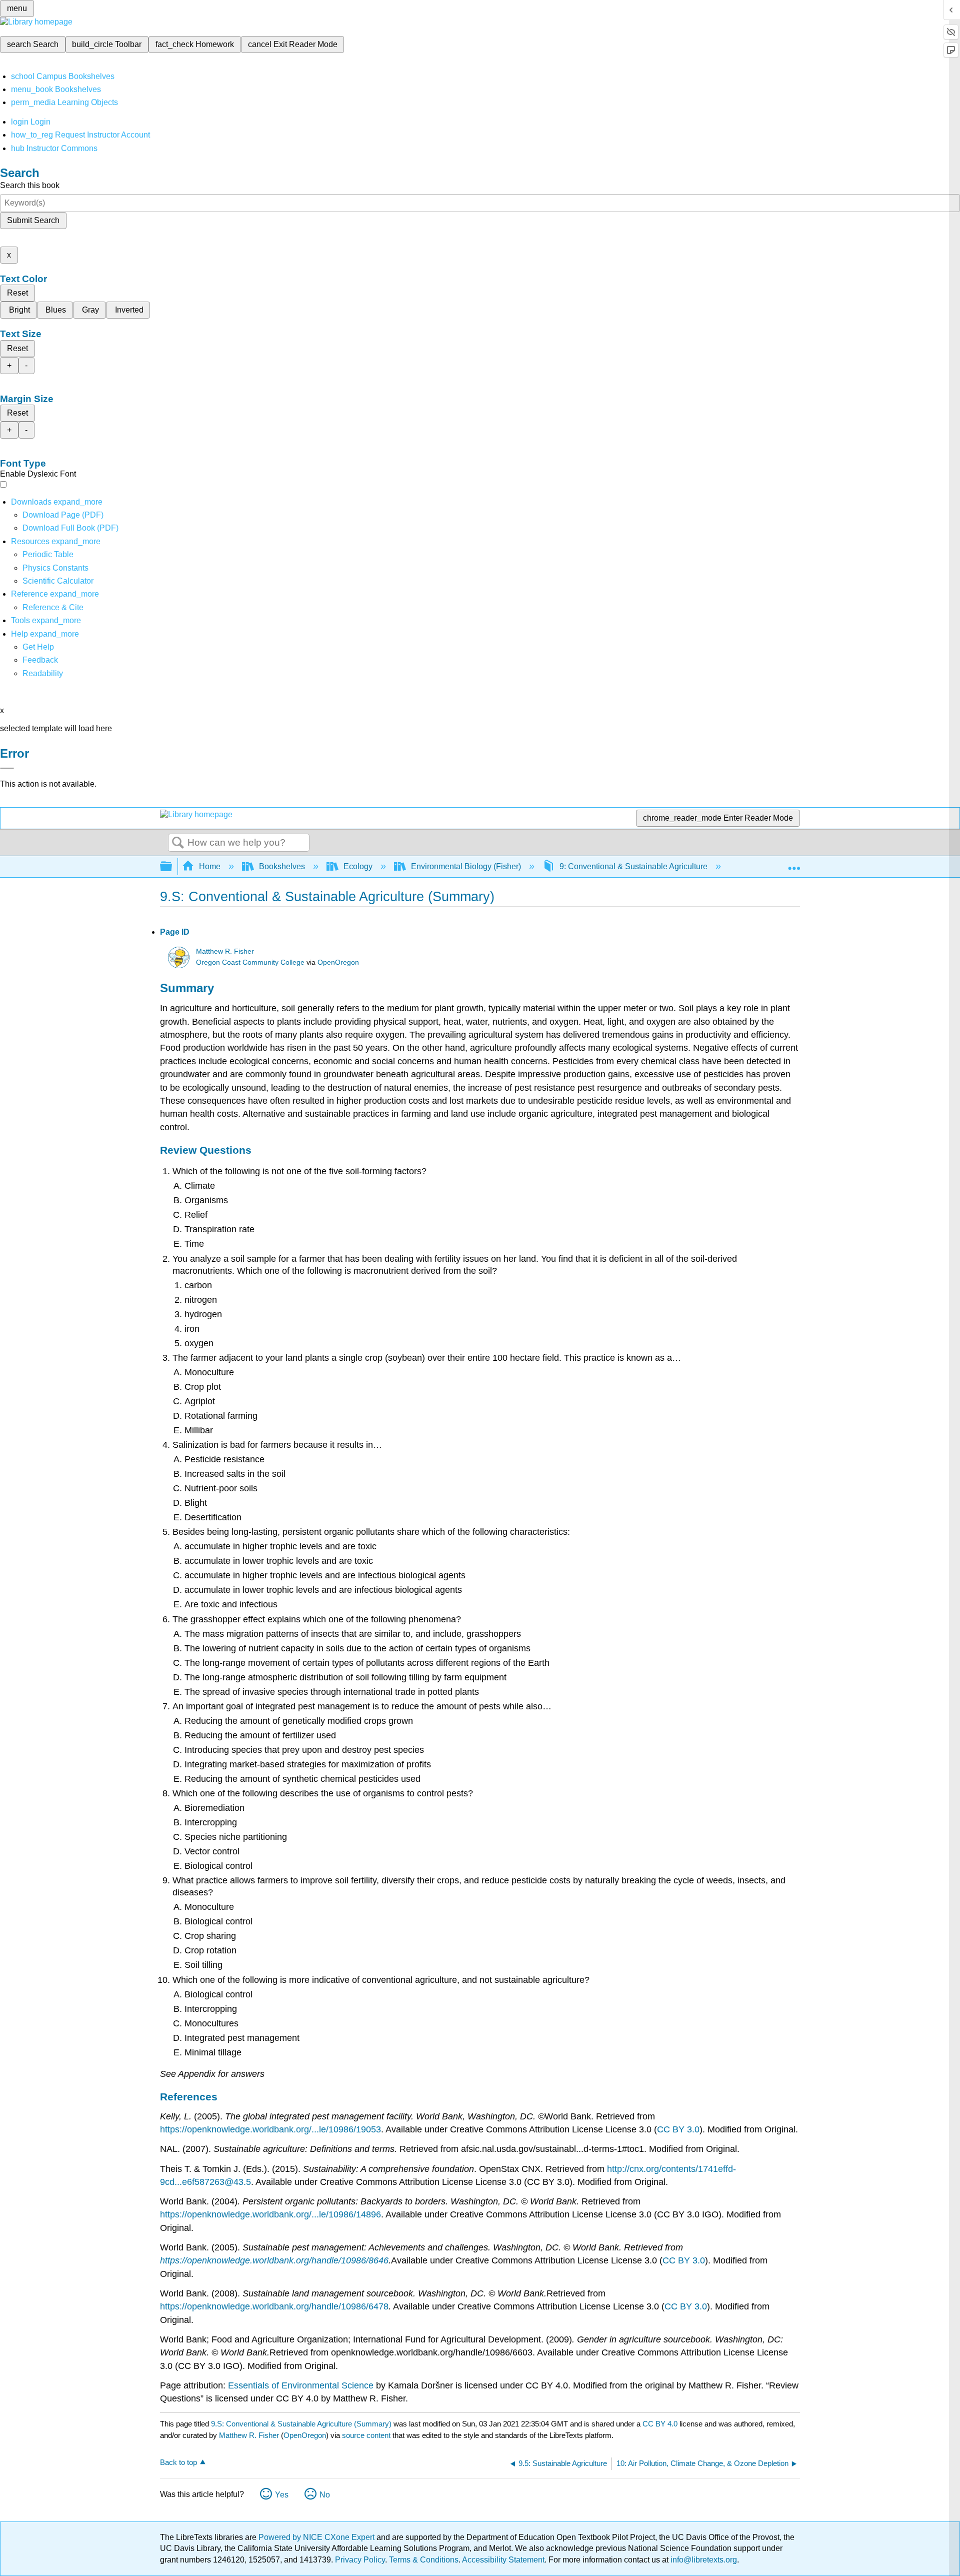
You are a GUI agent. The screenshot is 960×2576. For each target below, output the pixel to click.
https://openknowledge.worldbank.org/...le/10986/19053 (270, 2129)
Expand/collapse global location (794, 864)
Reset (17, 293)
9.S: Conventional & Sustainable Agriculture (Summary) (301, 2424)
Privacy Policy (360, 2560)
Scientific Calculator (58, 581)
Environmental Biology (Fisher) (466, 866)
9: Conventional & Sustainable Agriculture (633, 866)
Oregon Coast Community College (250, 962)
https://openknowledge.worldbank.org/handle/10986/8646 (274, 2260)
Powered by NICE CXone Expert (317, 2537)
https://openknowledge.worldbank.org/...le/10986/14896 (270, 2214)
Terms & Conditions (424, 2560)
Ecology (358, 866)
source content (366, 2435)
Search (178, 843)
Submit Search (33, 220)
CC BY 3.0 (678, 2129)
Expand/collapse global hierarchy (172, 867)
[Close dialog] (7, 768)
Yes (282, 2495)
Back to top (178, 2462)
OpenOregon (338, 962)
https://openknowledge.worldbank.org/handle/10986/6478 (274, 2306)
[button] (40, 660)
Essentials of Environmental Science (301, 2385)
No (325, 2495)
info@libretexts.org (703, 2560)
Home (210, 866)
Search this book (30, 185)
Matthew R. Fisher (225, 951)
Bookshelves (282, 866)
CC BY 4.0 (660, 2424)
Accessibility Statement (503, 2560)
